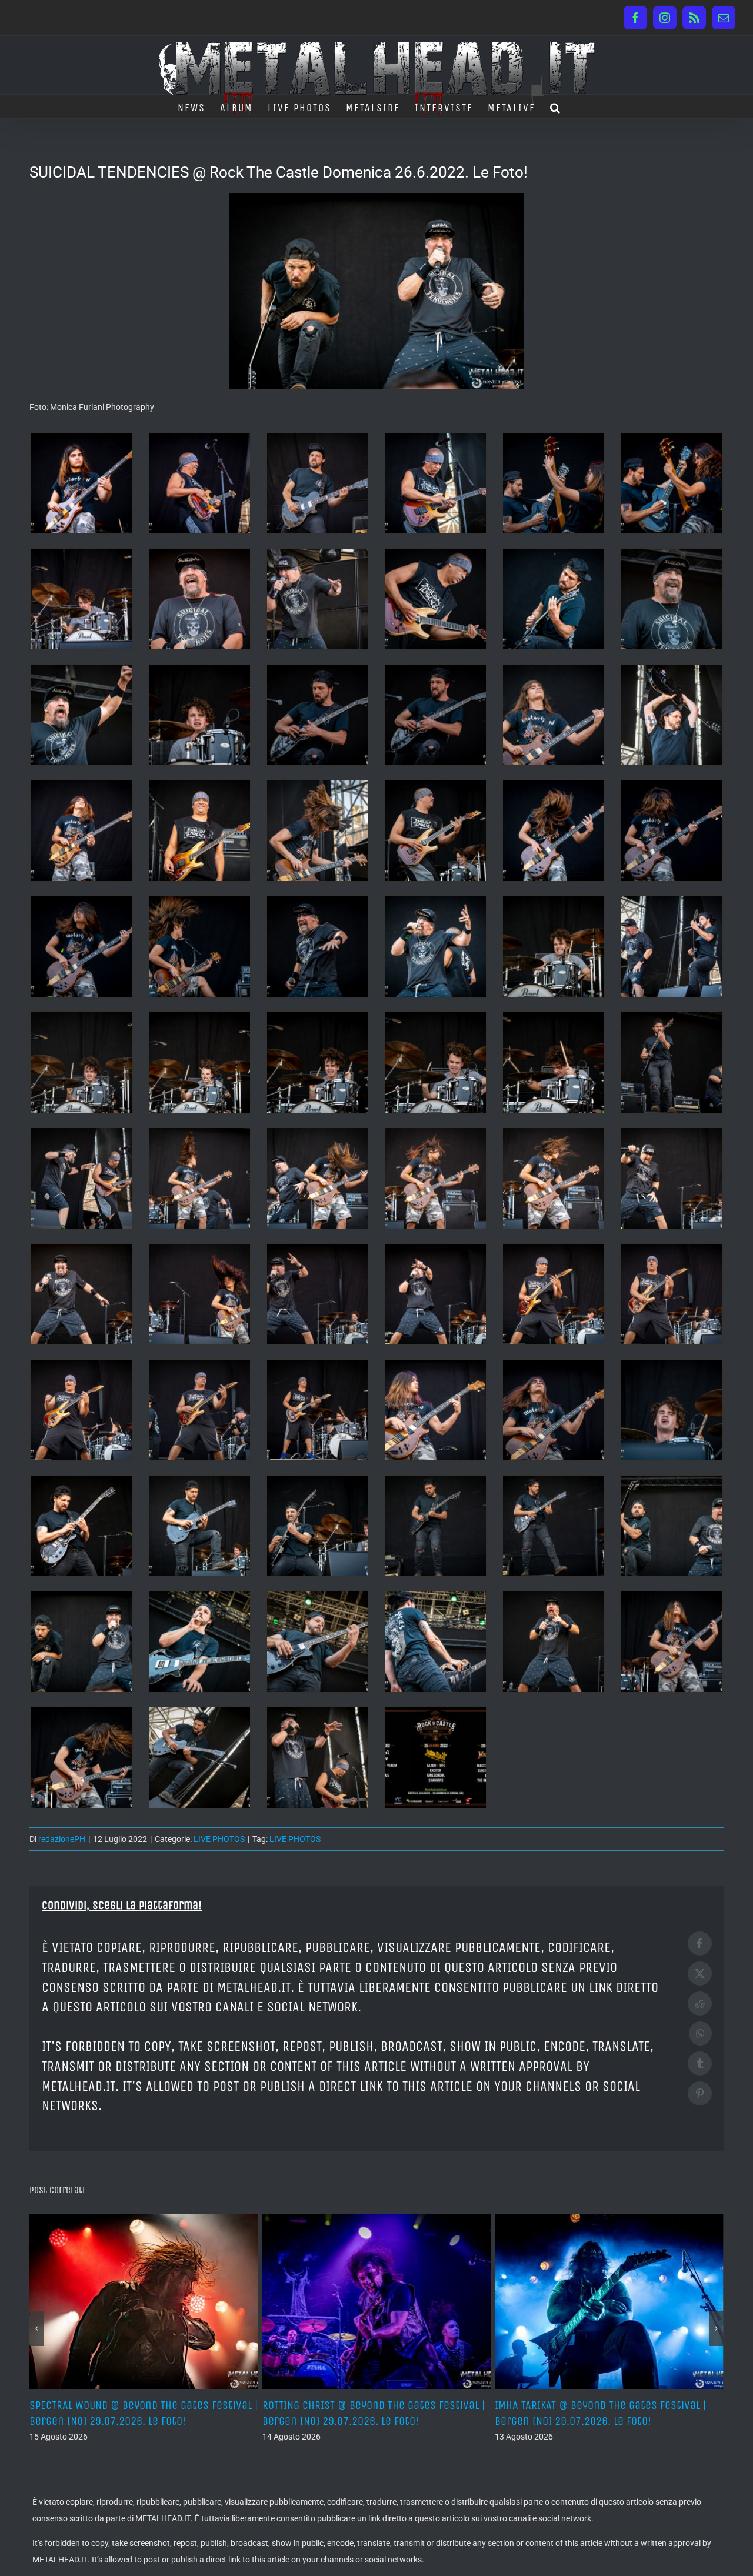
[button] (556, 106)
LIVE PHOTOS (219, 1839)
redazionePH (62, 1839)
